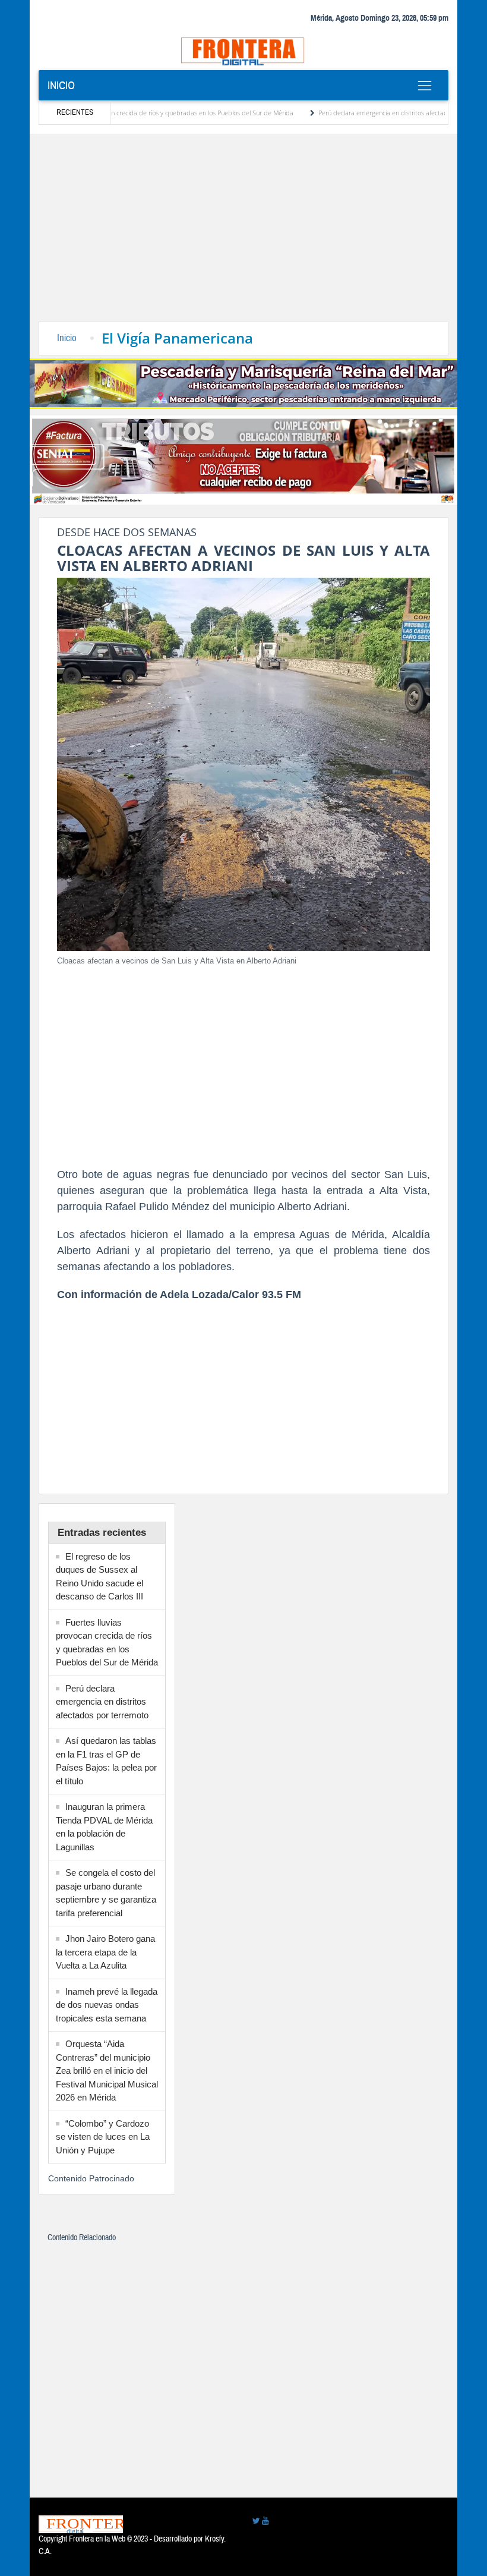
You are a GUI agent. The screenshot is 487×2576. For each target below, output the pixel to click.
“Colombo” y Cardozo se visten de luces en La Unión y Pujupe (103, 2137)
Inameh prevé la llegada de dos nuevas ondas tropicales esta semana (107, 2005)
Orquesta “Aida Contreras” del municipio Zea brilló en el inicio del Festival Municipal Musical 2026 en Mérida (107, 2070)
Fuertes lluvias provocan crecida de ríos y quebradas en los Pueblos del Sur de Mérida (126, 113)
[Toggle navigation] (424, 86)
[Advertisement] (243, 232)
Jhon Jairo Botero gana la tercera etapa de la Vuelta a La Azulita (105, 1952)
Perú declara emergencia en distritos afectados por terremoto (365, 113)
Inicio (61, 86)
